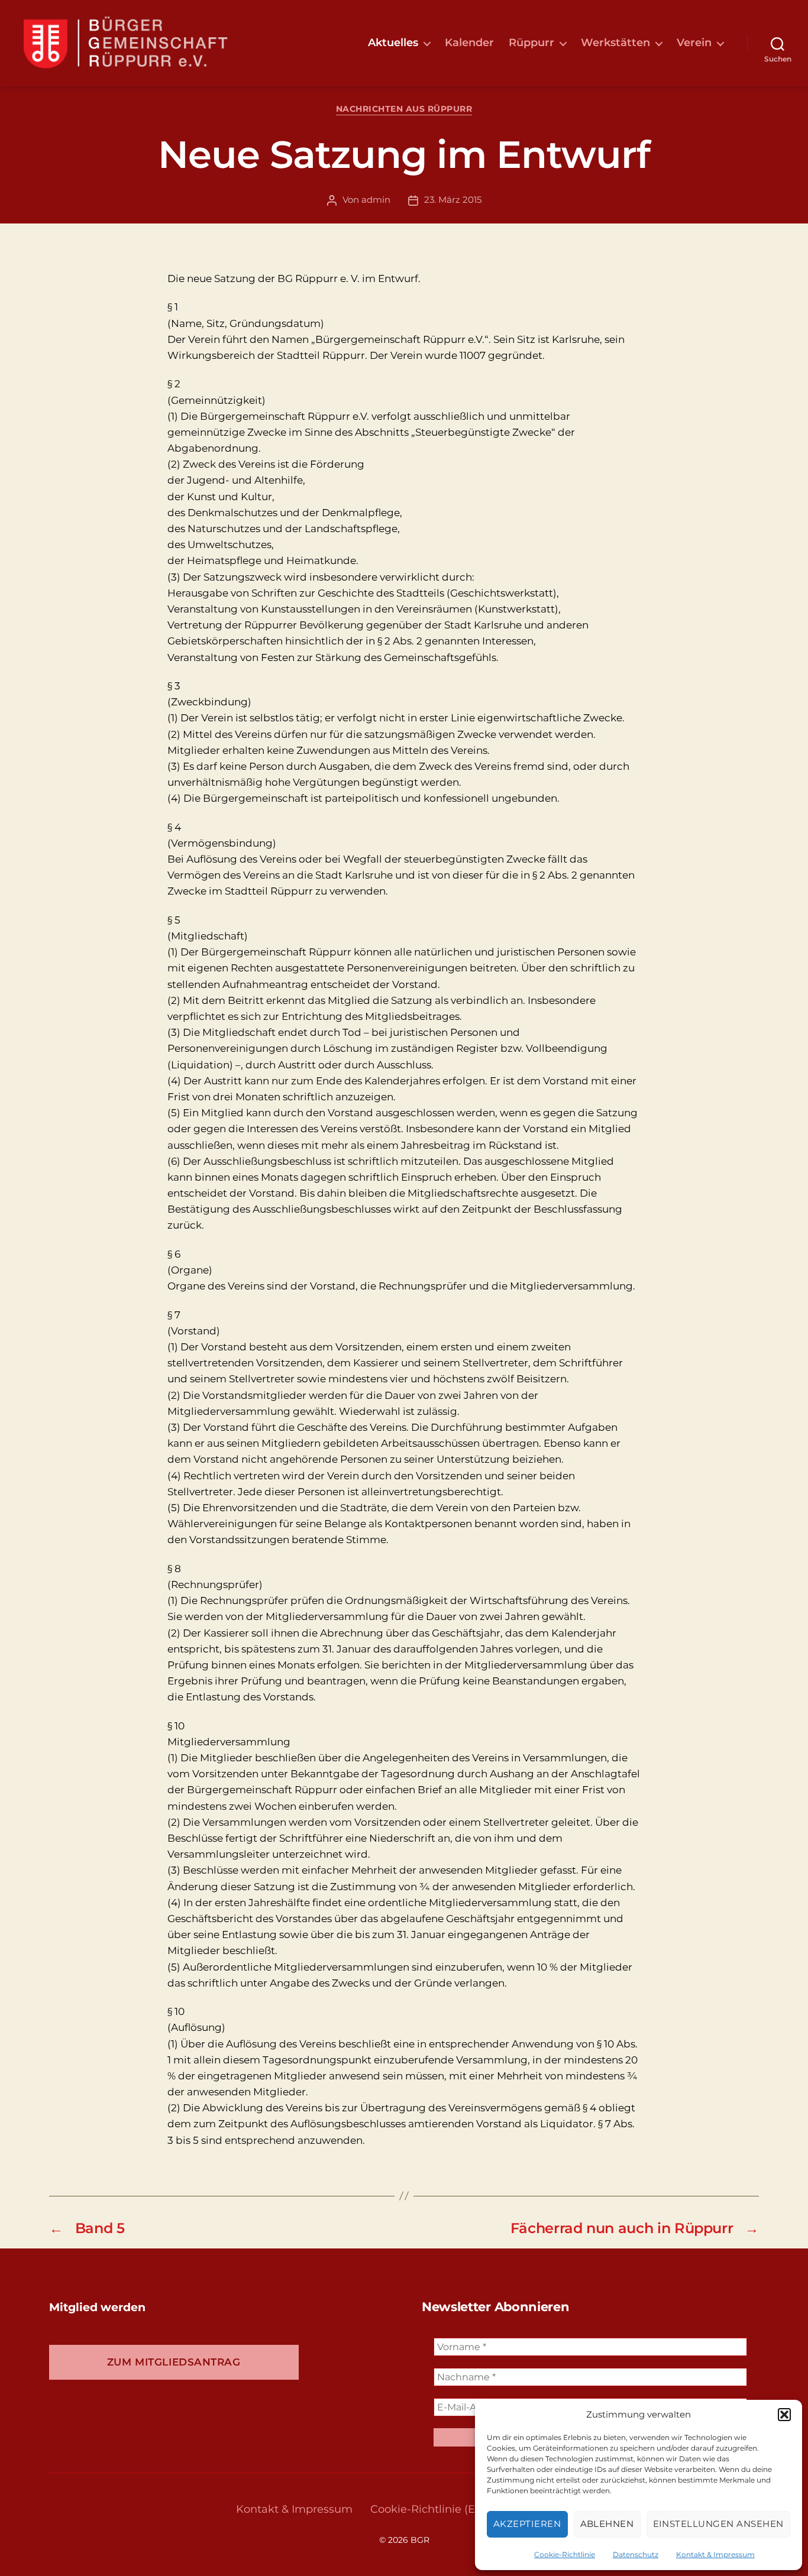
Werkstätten (615, 43)
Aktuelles (393, 43)
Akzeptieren (527, 2524)
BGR (420, 2540)
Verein (694, 43)
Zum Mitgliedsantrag (174, 2362)
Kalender (469, 43)
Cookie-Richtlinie (565, 2554)
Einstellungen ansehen (719, 2524)
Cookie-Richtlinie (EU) (429, 2509)
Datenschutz (636, 2554)
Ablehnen (607, 2524)
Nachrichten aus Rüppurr (404, 109)
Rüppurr (531, 43)
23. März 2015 (453, 200)
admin (376, 200)
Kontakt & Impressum (715, 2554)
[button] (784, 2415)
